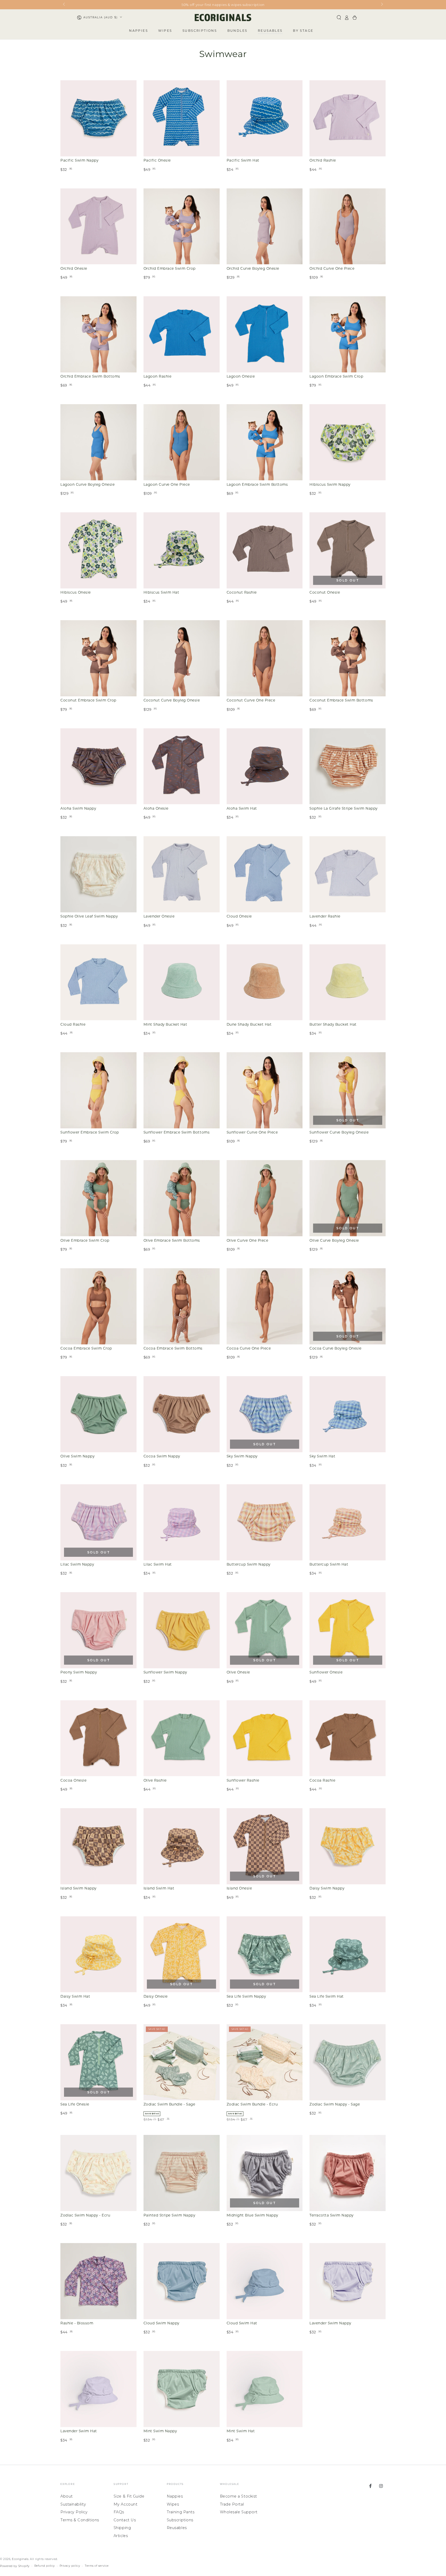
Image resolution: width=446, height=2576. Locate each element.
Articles (121, 2536)
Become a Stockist (238, 2496)
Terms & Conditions (80, 2520)
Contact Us (125, 2520)
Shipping (122, 2528)
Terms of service (97, 2566)
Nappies (175, 2496)
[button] (339, 18)
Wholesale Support (239, 2512)
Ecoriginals (20, 2559)
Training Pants (181, 2512)
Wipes (173, 2504)
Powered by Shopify (15, 2566)
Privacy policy (70, 2566)
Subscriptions (180, 2520)
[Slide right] (382, 5)
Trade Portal (232, 2504)
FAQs (119, 2512)
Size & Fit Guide (129, 2496)
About (67, 2496)
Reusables (177, 2528)
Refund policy (45, 2566)
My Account (125, 2504)
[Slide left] (64, 5)
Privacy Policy (74, 2512)
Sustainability (73, 2504)
